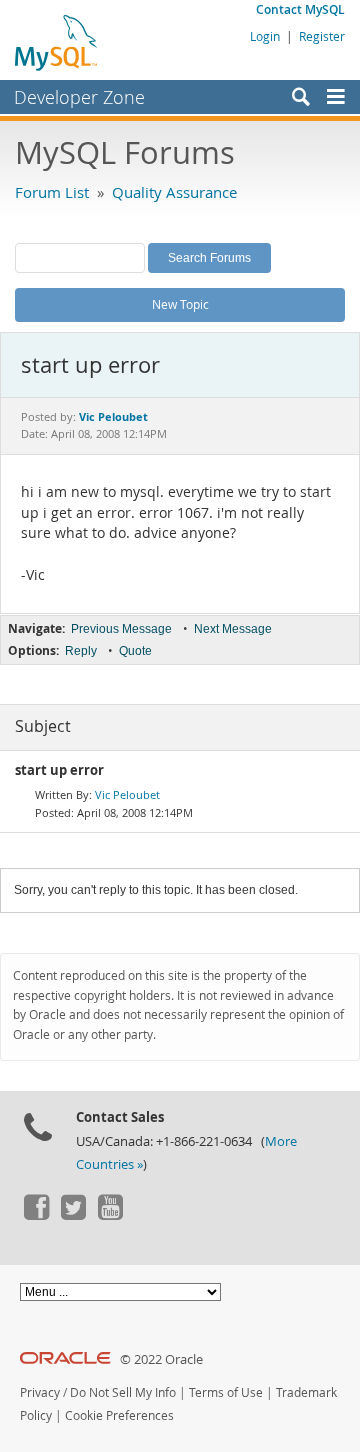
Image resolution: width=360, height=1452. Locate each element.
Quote (135, 651)
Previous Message (121, 629)
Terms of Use (226, 1392)
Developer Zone (79, 97)
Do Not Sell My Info (123, 1392)
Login (265, 36)
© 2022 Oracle (161, 1359)
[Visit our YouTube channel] (110, 1215)
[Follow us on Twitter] (73, 1215)
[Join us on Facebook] (36, 1215)
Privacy (40, 1392)
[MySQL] (57, 42)
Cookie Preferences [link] (119, 1415)
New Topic (180, 304)
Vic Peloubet (127, 794)
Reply (81, 651)
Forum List (52, 192)
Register (322, 36)
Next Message (233, 629)
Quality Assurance (174, 192)
